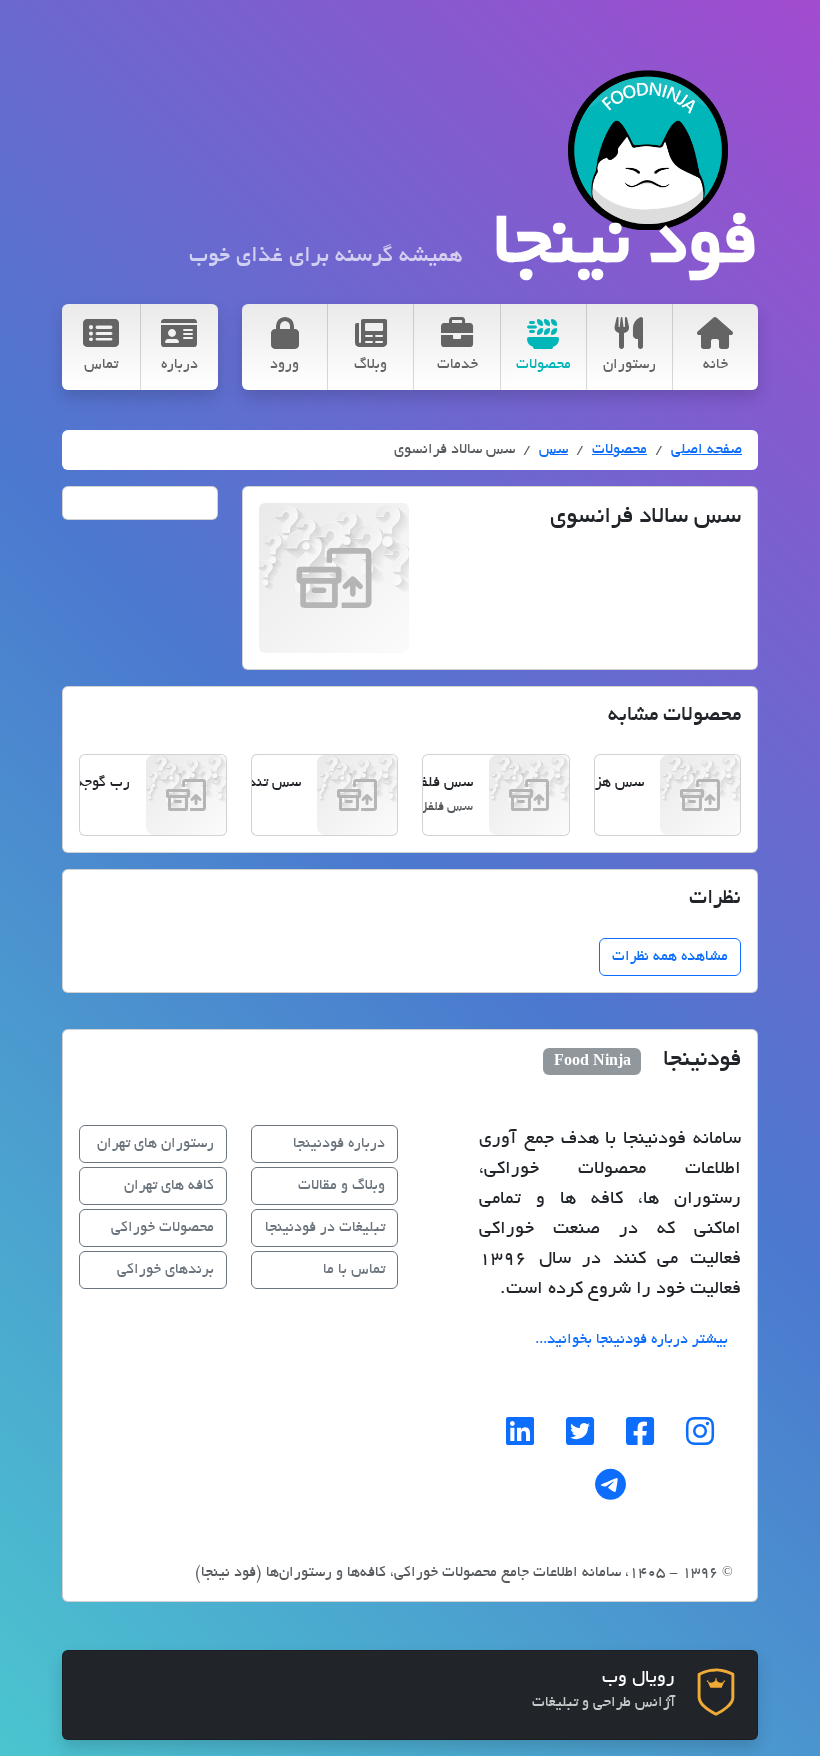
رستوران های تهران (155, 1144)
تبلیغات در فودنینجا (325, 1228)
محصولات (619, 450)
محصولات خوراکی (162, 1228)
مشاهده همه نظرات (670, 957)
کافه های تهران (169, 1186)
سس (553, 450)
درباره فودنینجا (339, 1144)
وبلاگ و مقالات (341, 1186)
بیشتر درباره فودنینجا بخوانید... (631, 1340)
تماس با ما (354, 1270)
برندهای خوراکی (165, 1270)
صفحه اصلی (706, 450)
